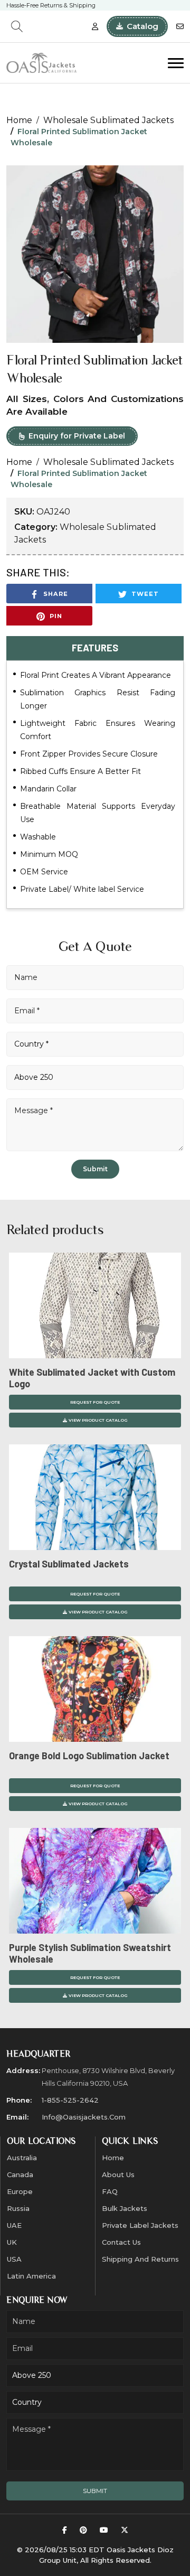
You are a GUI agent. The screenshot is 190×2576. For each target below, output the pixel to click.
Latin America (31, 2276)
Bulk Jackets (125, 2208)
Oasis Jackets (131, 2550)
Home (19, 120)
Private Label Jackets (140, 2225)
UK (12, 2242)
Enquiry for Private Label (77, 436)
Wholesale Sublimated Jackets (108, 120)
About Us (118, 2174)
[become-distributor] (95, 27)
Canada (20, 2174)
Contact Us (121, 2242)
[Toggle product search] (17, 26)
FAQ (110, 2191)
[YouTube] (104, 2530)
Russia (18, 2208)
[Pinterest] (83, 2530)
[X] (125, 2530)
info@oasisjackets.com (84, 2117)
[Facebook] (65, 2530)
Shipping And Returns (140, 2259)
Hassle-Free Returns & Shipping (51, 5)
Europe (20, 2191)
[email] (180, 27)
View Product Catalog (98, 1420)
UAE (14, 2225)
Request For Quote (95, 1402)
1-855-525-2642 (70, 2100)
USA (14, 2259)
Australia (22, 2158)
